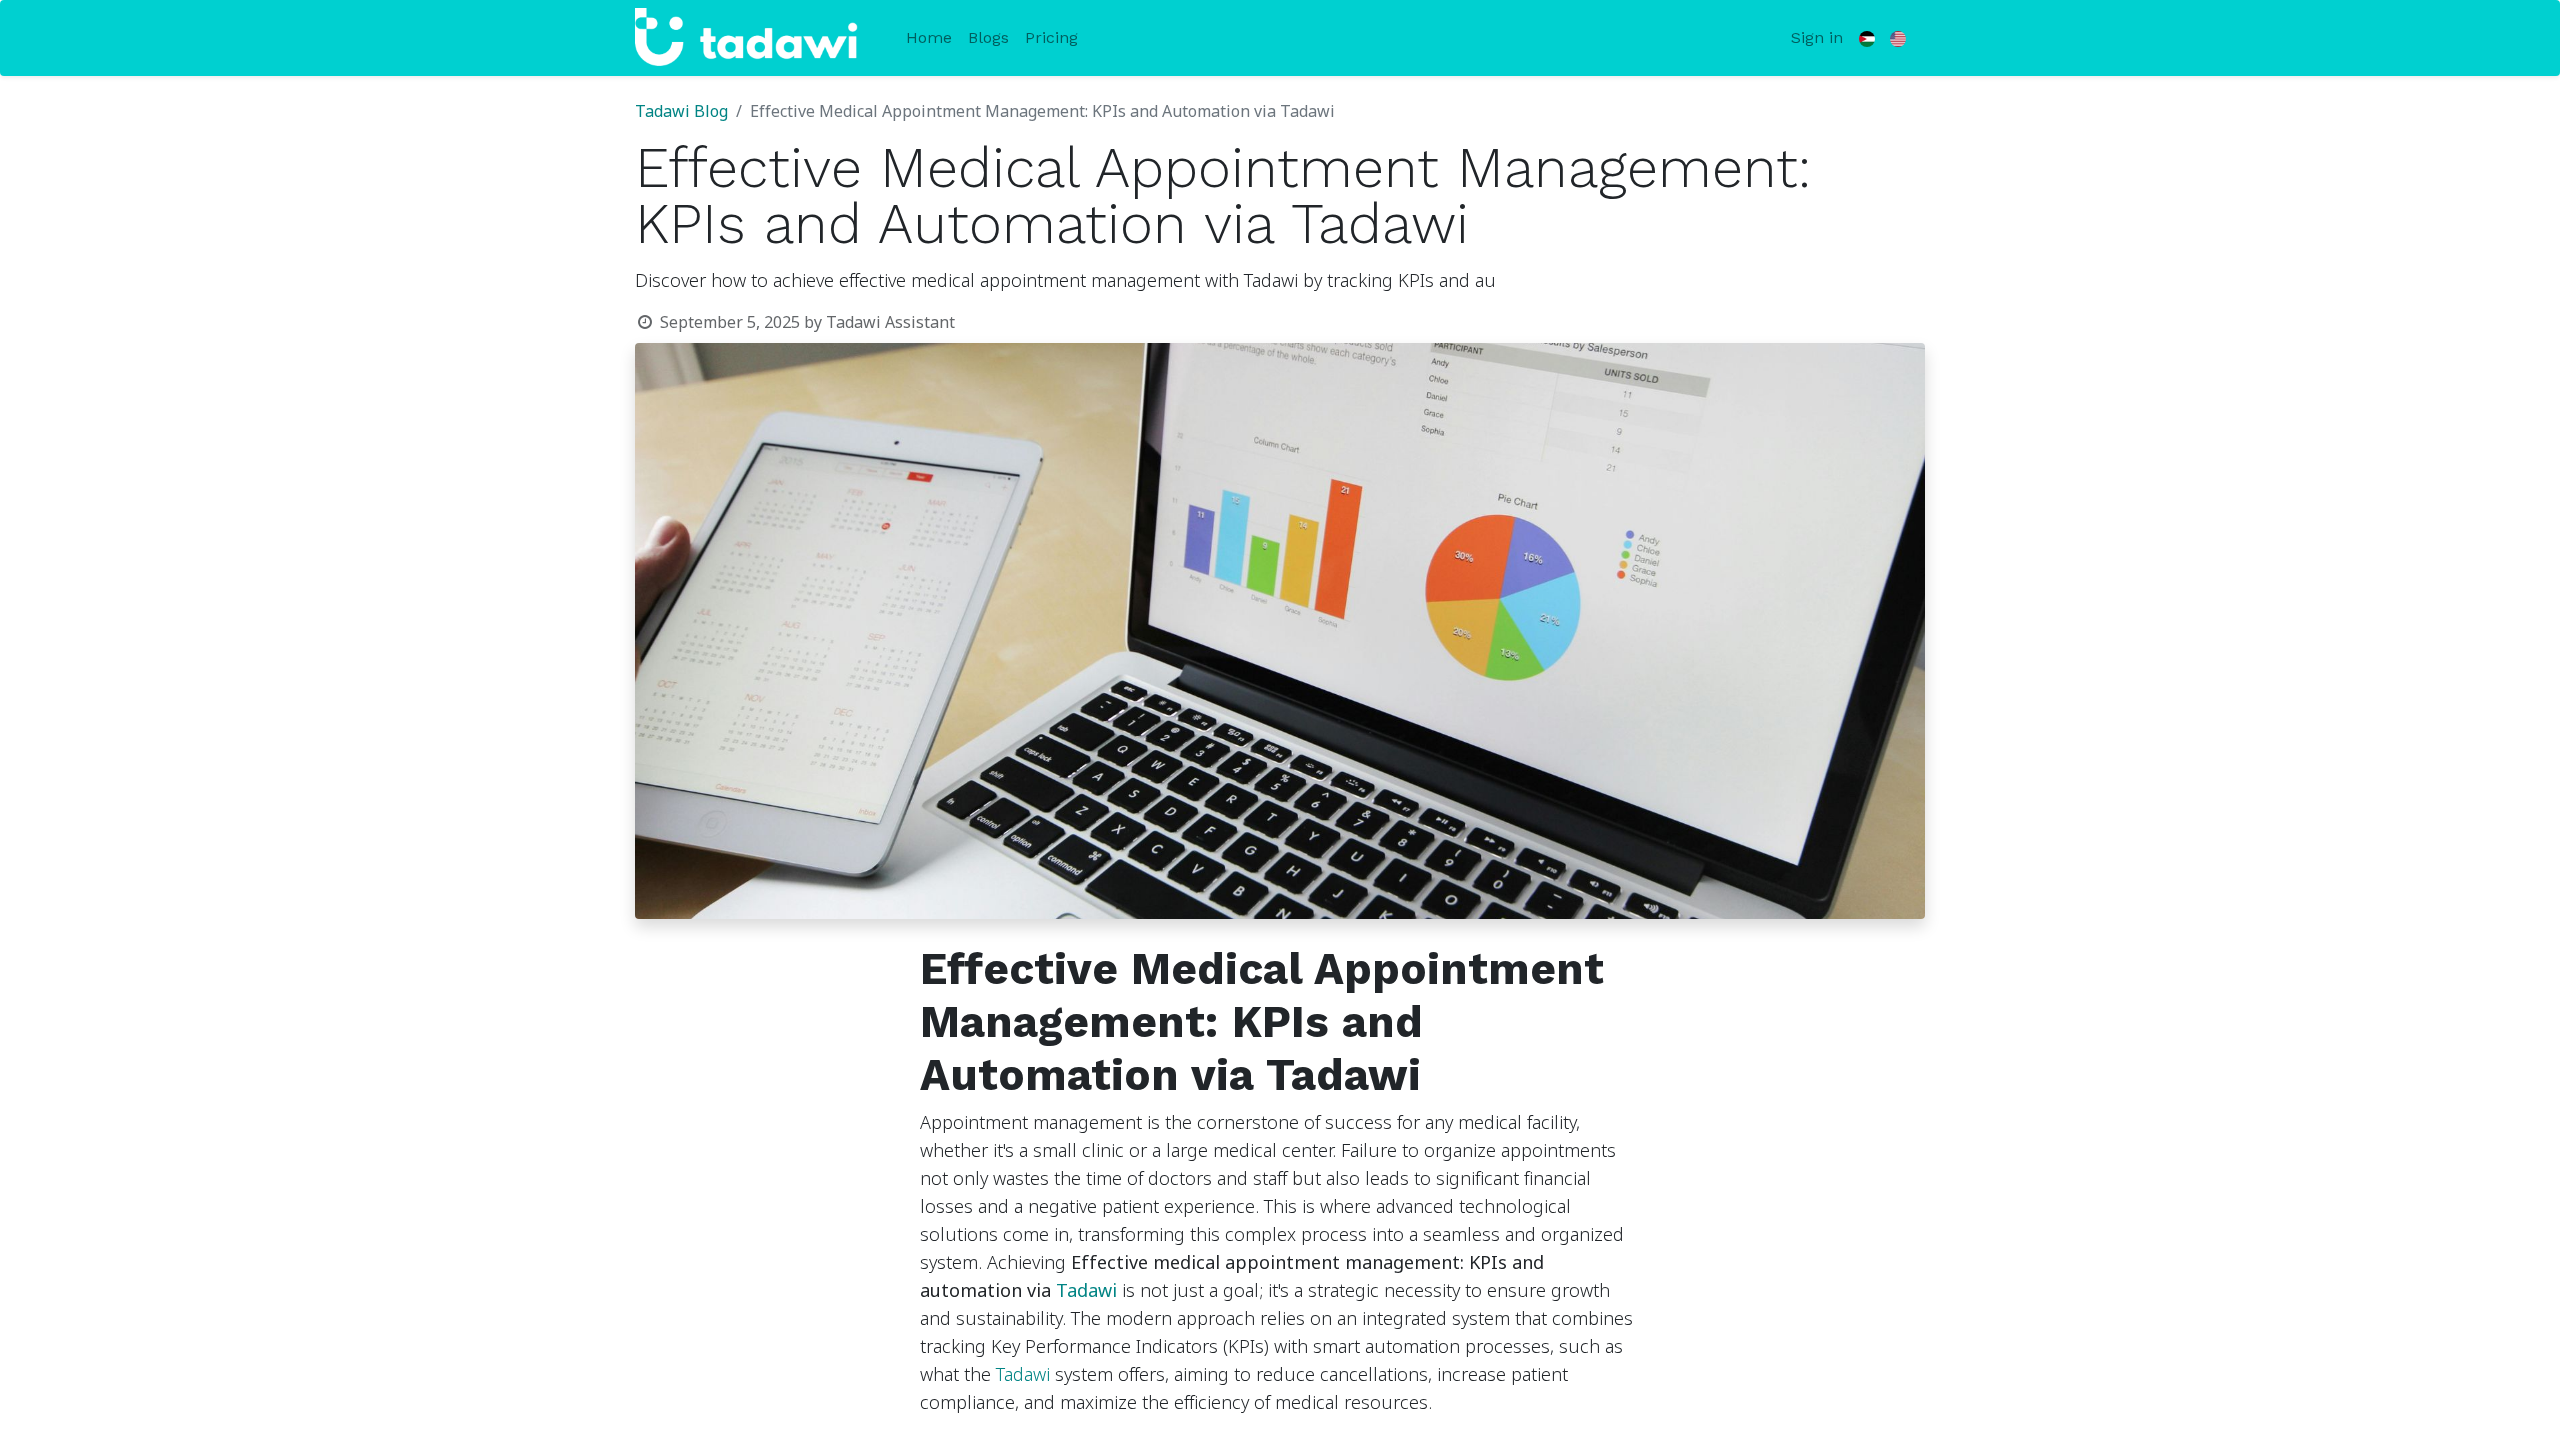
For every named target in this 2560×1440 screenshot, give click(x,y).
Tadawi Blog (681, 112)
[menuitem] (929, 38)
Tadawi (1086, 1291)
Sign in (1817, 37)
